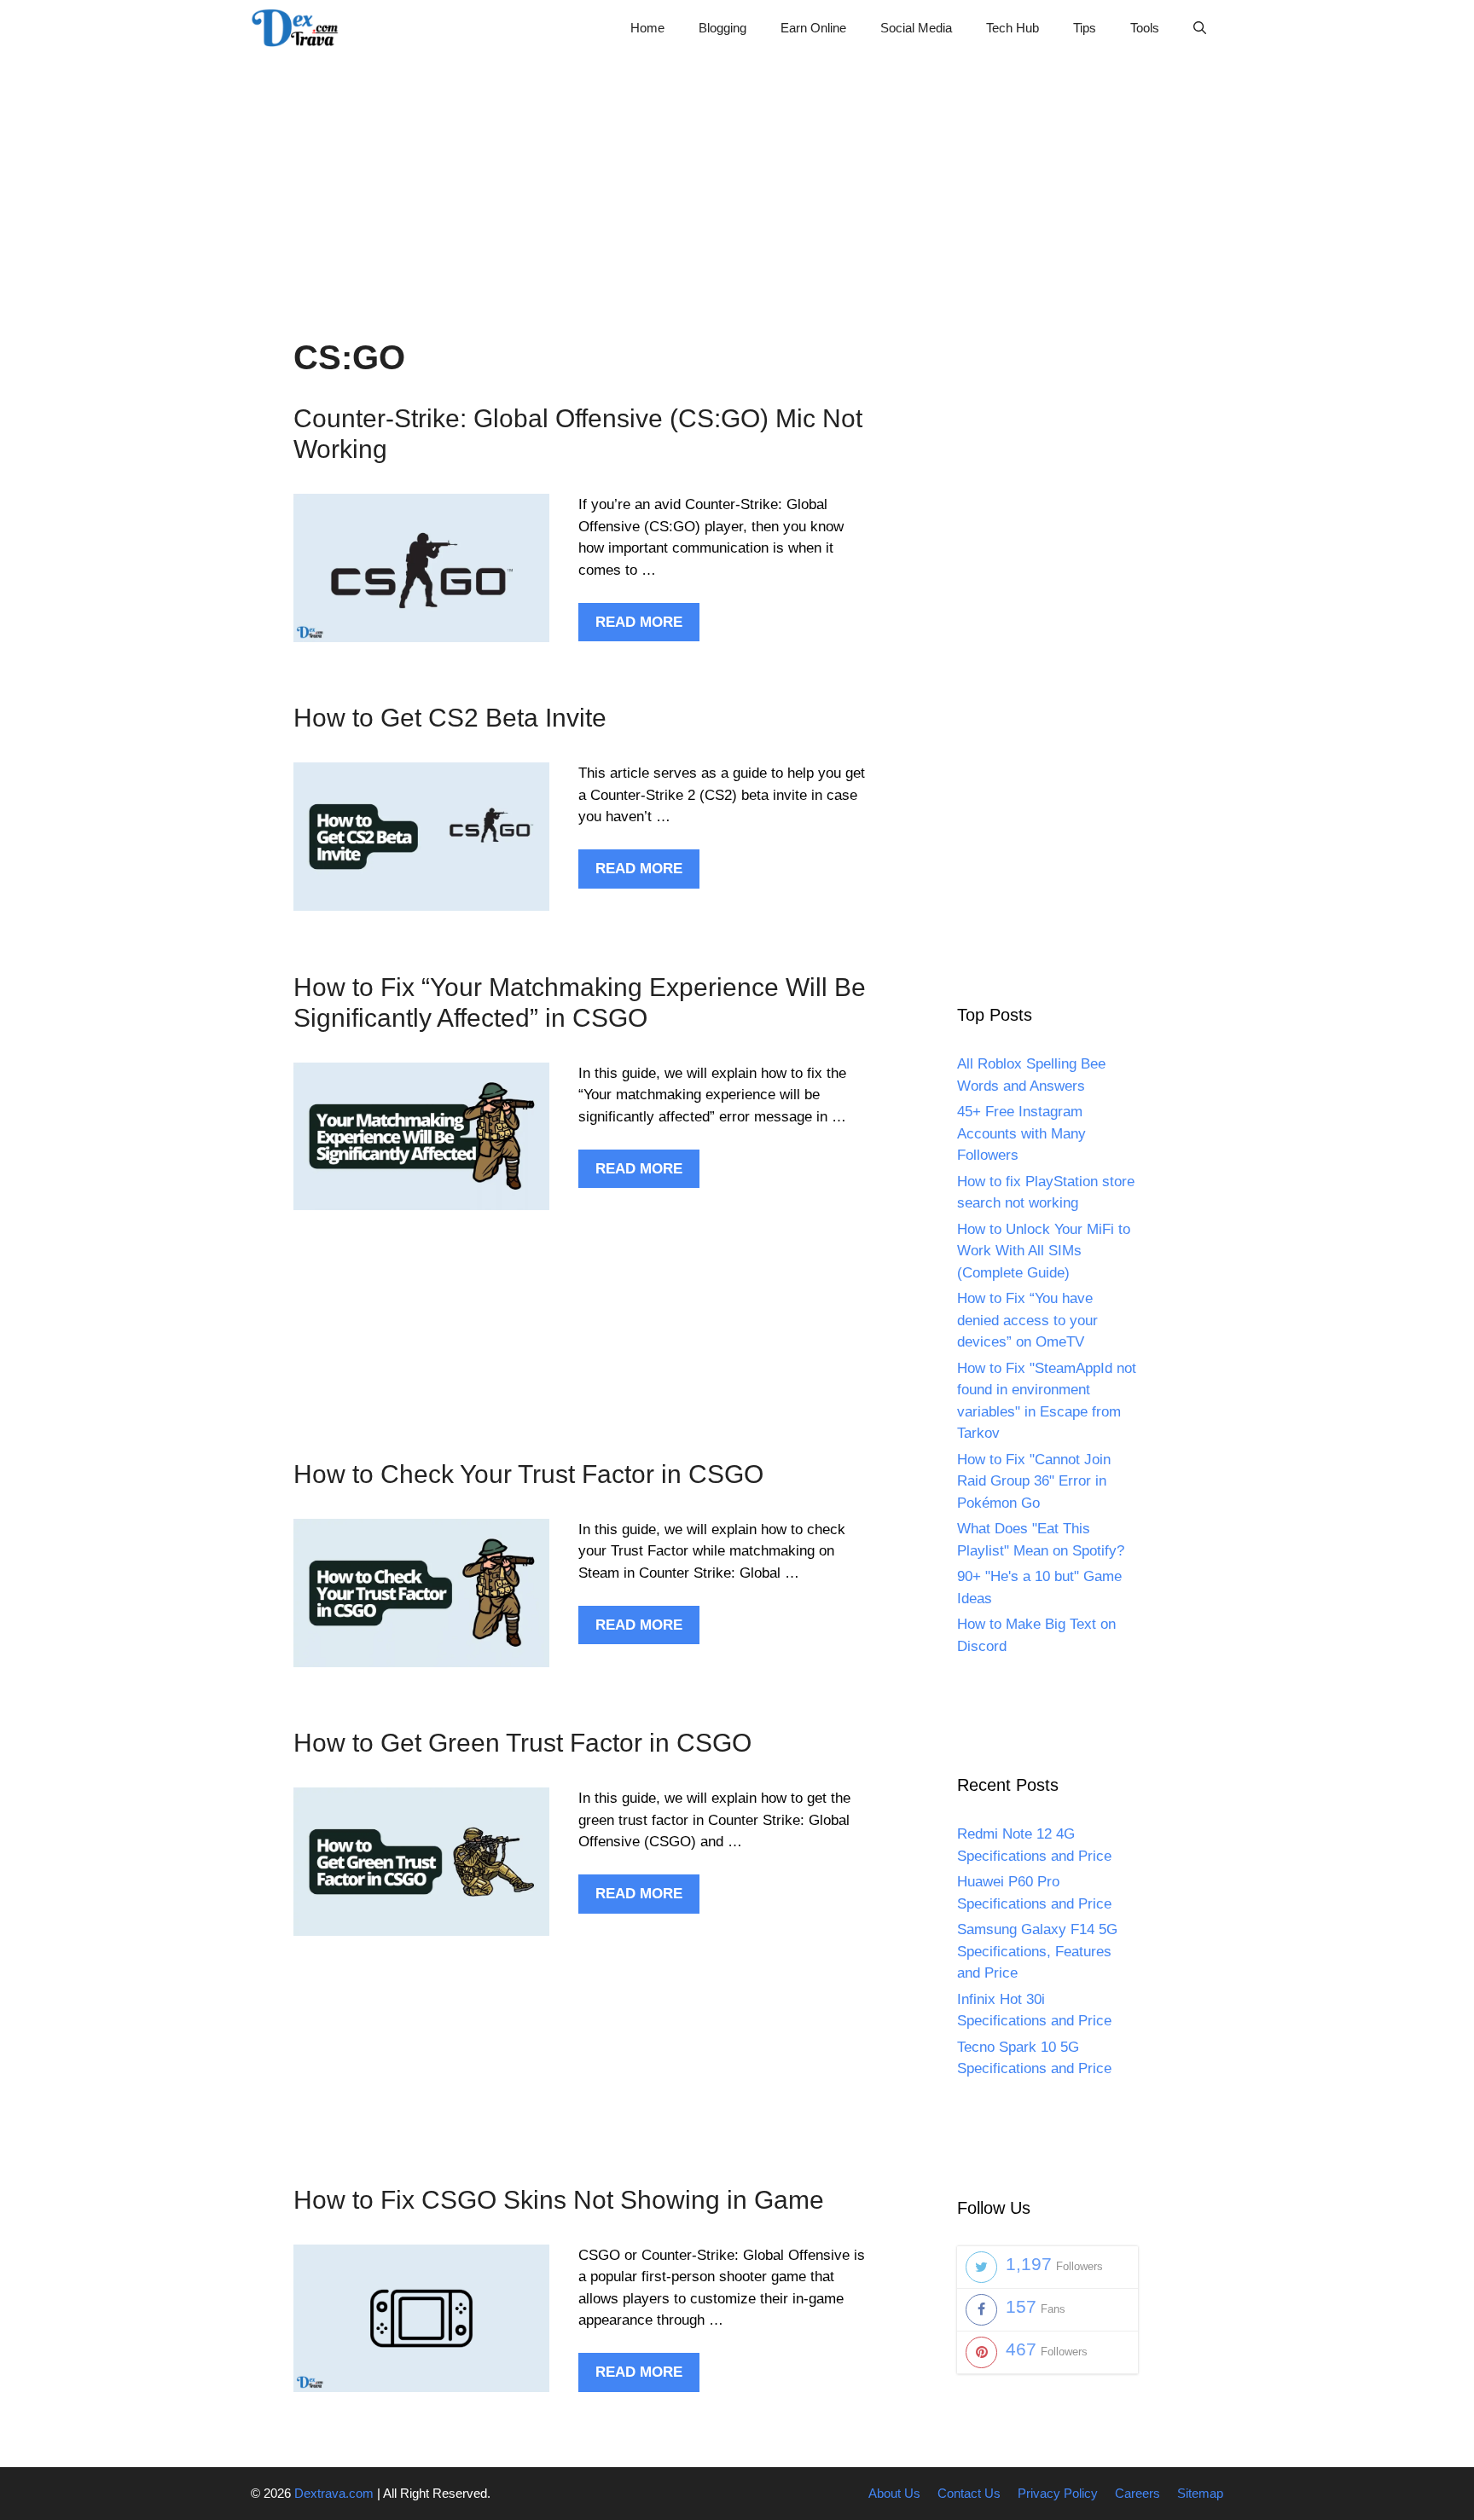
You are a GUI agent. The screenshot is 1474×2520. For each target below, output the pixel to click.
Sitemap (1200, 2493)
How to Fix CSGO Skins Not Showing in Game (559, 2200)
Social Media (916, 28)
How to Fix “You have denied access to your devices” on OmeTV (1027, 1320)
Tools (1145, 28)
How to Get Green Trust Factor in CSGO (522, 1743)
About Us (894, 2493)
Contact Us (969, 2493)
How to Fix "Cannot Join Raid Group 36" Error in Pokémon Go (1034, 1481)
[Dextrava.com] (299, 28)
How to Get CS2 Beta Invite (450, 718)
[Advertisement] (737, 175)
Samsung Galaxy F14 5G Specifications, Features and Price (1037, 1951)
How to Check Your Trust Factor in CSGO (528, 1474)
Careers (1137, 2493)
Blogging (722, 28)
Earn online (813, 28)
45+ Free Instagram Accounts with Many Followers (1021, 1133)
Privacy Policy (1058, 2493)
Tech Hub (1013, 28)
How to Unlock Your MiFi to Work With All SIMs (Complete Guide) (1044, 1251)
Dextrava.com (334, 2493)
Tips (1085, 28)
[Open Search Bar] (1200, 28)
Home (647, 28)
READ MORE (639, 622)
